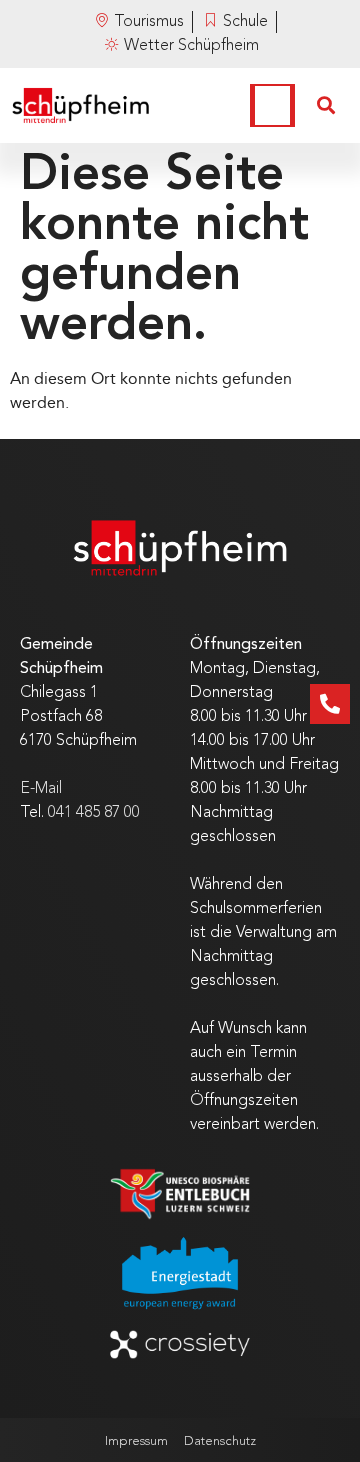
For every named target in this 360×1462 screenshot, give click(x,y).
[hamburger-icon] (272, 105)
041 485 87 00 (94, 813)
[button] (326, 106)
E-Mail (41, 789)
